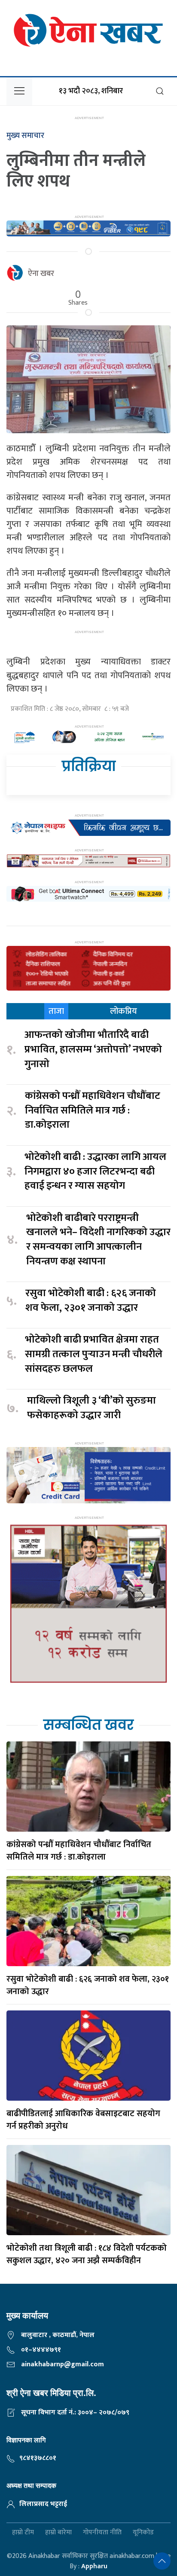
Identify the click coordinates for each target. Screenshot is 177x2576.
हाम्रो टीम (23, 2533)
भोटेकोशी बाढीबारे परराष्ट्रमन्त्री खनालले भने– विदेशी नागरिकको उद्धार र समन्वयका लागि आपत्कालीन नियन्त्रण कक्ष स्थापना (98, 1240)
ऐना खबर (41, 274)
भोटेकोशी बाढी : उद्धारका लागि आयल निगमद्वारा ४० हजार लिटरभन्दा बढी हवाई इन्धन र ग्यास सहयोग (95, 1172)
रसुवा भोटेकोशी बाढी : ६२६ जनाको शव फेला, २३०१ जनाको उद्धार (91, 1301)
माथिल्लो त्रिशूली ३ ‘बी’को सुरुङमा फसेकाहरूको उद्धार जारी (92, 1408)
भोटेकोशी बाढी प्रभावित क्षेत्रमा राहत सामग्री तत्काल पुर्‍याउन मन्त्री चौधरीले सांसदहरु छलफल (94, 1354)
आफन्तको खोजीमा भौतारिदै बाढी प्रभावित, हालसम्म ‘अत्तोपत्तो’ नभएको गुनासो (93, 1050)
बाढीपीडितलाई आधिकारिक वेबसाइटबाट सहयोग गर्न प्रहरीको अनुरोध (83, 2120)
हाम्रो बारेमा (58, 2533)
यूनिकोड (143, 2533)
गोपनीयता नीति (102, 2533)
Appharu (94, 2566)
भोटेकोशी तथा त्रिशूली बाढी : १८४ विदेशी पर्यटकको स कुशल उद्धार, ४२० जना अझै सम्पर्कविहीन (87, 2254)
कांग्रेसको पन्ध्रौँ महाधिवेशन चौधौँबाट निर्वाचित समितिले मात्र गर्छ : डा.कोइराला (93, 1111)
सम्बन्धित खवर (88, 1725)
